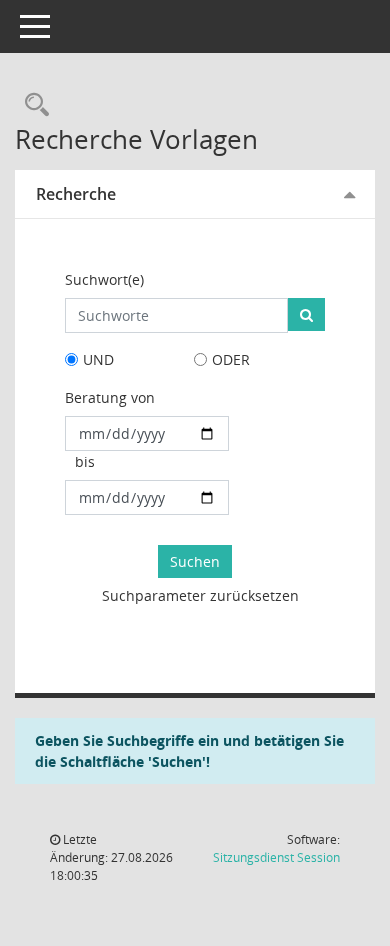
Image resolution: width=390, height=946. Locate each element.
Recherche (76, 194)
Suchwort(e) (104, 279)
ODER (231, 359)
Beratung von (110, 397)
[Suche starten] (306, 314)
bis (85, 461)
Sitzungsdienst (276, 857)
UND (98, 359)
